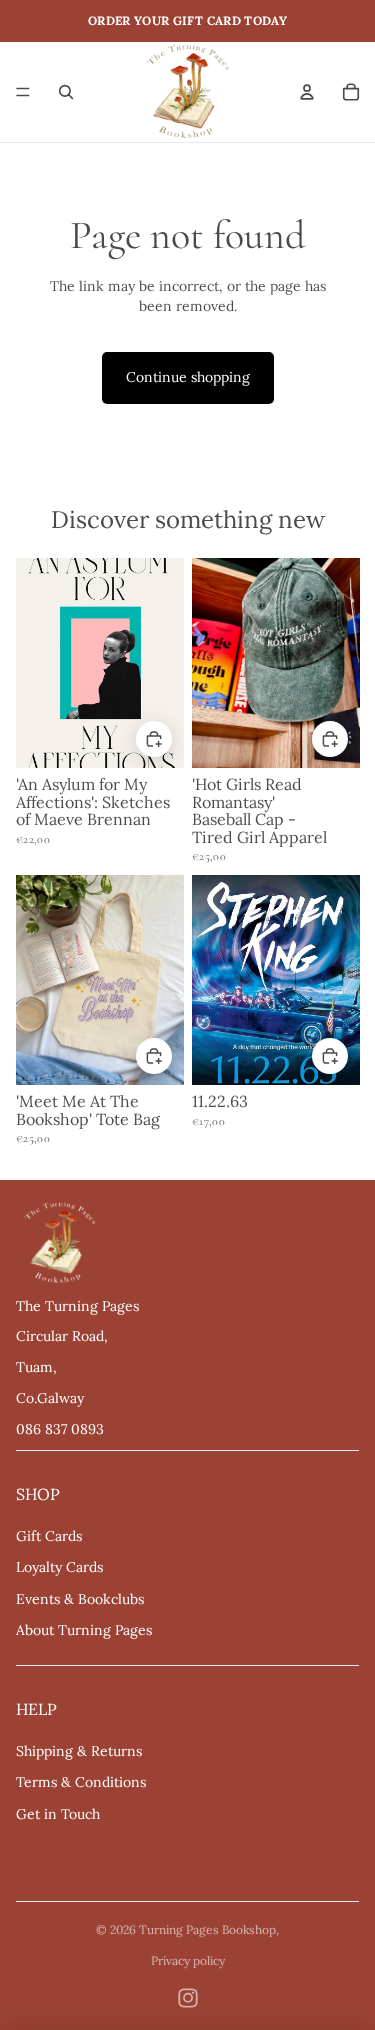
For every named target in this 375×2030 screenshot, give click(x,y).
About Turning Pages (84, 1630)
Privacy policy (188, 1960)
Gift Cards (49, 1536)
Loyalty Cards (59, 1567)
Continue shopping (188, 377)
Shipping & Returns (79, 1751)
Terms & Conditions (81, 1782)
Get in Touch (58, 1814)
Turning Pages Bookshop (207, 1929)
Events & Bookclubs (80, 1599)
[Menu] (23, 92)
